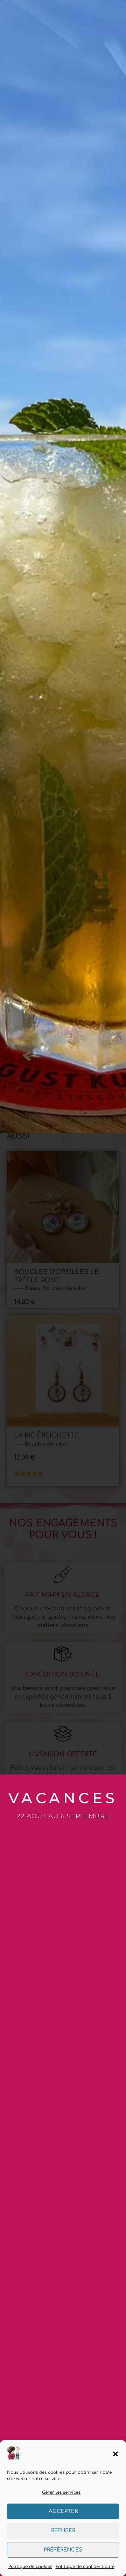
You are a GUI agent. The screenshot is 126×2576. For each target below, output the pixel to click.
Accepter (63, 2511)
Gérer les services (61, 2492)
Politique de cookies (30, 2567)
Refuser (63, 2531)
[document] (63, 1288)
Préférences (63, 2550)
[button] (115, 2454)
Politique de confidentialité (85, 2567)
